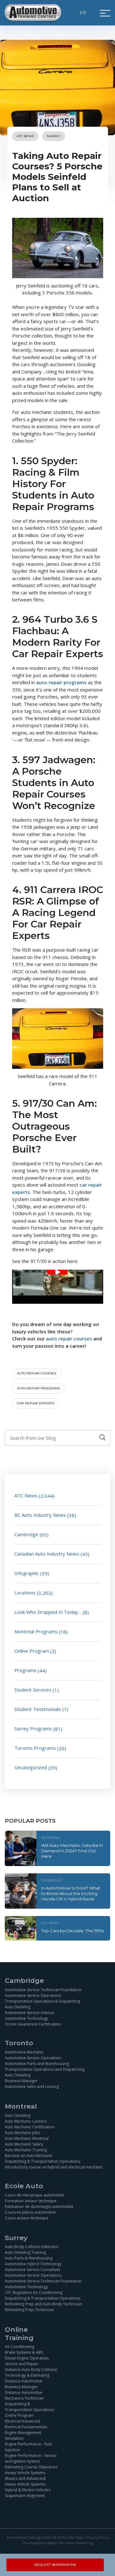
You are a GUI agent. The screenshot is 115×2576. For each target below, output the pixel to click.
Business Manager (21, 2081)
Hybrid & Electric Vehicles (28, 2490)
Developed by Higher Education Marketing (58, 2543)
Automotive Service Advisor (30, 2012)
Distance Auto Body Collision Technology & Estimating (31, 2372)
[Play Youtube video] (58, 1272)
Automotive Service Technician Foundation (43, 1989)
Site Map (76, 2537)
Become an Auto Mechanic (29, 2155)
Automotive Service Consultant (32, 2270)
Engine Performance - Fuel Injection (28, 2447)
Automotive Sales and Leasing (32, 2086)
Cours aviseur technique (27, 2218)
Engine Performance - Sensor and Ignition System (31, 2458)
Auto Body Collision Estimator (32, 2247)
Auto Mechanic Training (26, 2150)
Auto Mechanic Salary (24, 2144)
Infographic (27, 1573)
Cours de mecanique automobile (35, 2195)
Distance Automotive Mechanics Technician (24, 2395)
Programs (25, 1670)
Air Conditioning (19, 2347)
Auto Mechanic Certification (30, 2127)
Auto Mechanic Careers (26, 2121)
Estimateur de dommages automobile (39, 2207)
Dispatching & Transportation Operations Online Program (29, 2410)
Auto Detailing (18, 2007)
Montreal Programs (36, 1631)
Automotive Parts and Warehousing (37, 2064)
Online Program (32, 1651)
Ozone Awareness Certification (33, 2024)
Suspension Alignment (25, 2496)
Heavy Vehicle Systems (25, 2484)
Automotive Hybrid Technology (33, 2264)
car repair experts (36, 1403)
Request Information (55, 2565)
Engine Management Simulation (23, 2435)
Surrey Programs (33, 1728)
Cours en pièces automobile (30, 2212)
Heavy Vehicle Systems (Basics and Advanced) (25, 2476)
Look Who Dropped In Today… (48, 1612)
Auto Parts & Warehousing (29, 2258)
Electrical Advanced (22, 2421)
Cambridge (26, 1534)
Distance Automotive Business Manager (24, 2384)
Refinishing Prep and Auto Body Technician (43, 2304)
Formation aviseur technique (31, 2201)
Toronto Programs (35, 1748)
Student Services (33, 1690)
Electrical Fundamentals (26, 2427)
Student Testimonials (38, 1709)
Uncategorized (31, 1767)
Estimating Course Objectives (31, 2467)
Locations (25, 1593)
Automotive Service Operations (33, 1995)
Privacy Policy (97, 2537)
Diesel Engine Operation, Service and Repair (27, 2361)
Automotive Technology (26, 2018)
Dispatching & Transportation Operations (42, 2161)
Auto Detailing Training (25, 2252)
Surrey (54, 136)
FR (83, 13)
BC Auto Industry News (40, 1515)
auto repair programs (38, 1388)
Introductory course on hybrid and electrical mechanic (54, 2167)
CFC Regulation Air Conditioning (34, 2292)
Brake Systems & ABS (24, 2352)
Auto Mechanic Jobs (23, 2132)
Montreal (51, 1838)
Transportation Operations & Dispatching (42, 2001)
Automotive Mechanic (24, 2052)
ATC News (25, 136)
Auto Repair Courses (37, 1373)
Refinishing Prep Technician (29, 2310)
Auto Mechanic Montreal (27, 2138)
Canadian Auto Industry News (47, 1554)
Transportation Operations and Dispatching (45, 2069)
